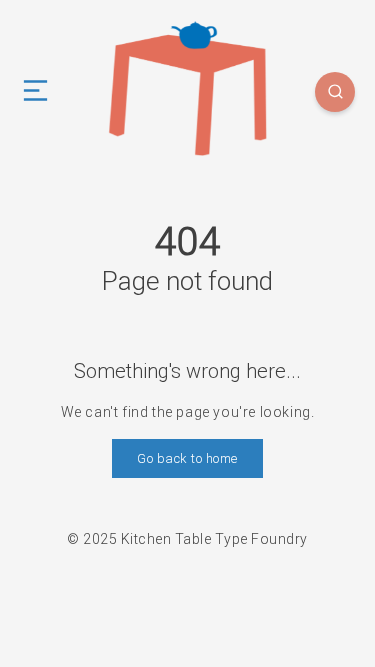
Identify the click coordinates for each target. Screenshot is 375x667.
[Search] (335, 92)
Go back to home (187, 458)
